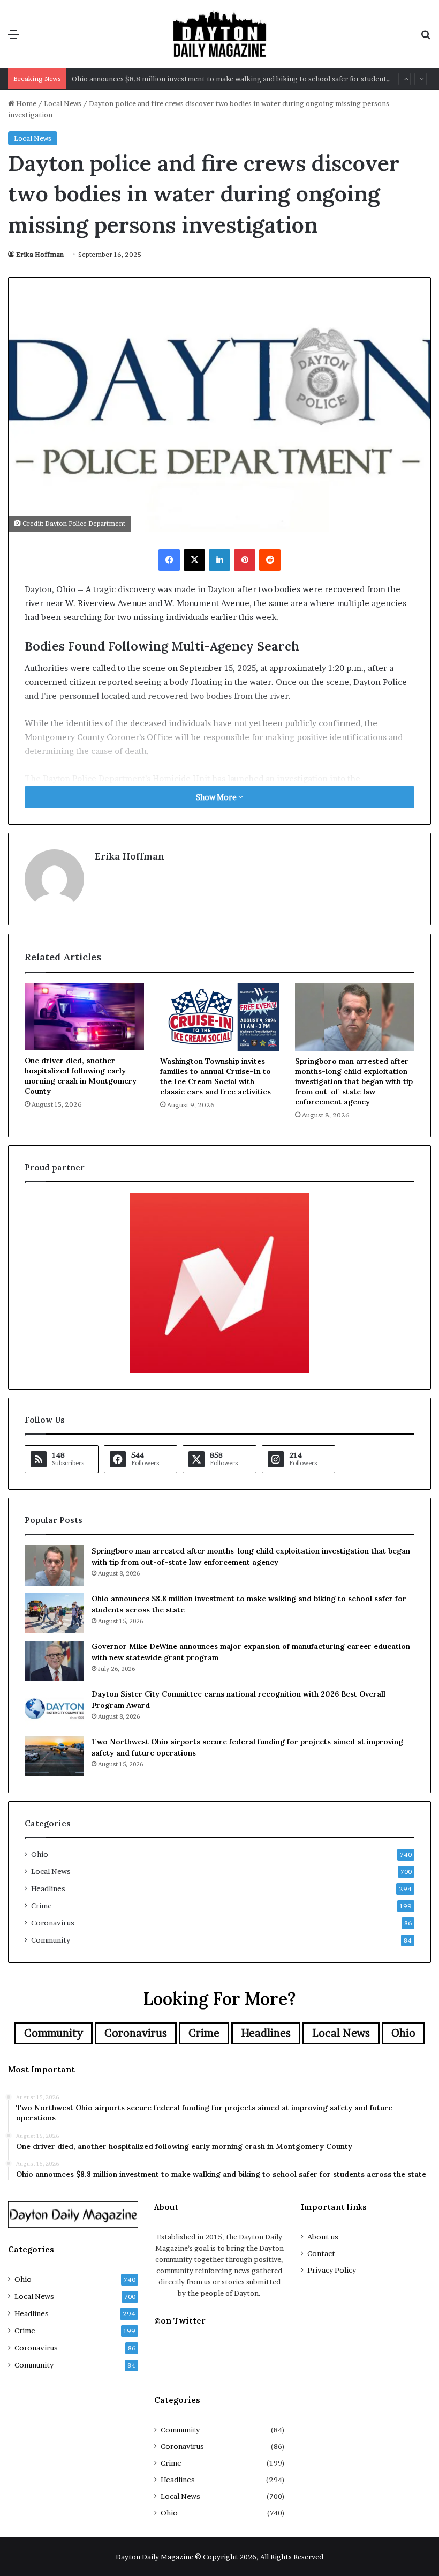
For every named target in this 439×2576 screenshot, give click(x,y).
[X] (194, 560)
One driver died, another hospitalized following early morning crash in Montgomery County (81, 1076)
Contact (321, 2253)
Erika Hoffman (40, 254)
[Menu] (13, 38)
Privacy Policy (332, 2270)
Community (51, 1940)
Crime (41, 1906)
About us (323, 2237)
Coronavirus (53, 1923)
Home (25, 103)
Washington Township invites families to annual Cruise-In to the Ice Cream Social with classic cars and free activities (215, 1076)
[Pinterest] (245, 560)
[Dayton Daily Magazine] (219, 34)
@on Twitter (180, 2321)
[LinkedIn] (219, 560)
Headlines (48, 1888)
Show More (217, 797)
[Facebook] (169, 560)
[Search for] (426, 38)
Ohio (40, 1854)
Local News (63, 103)
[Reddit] (270, 560)
